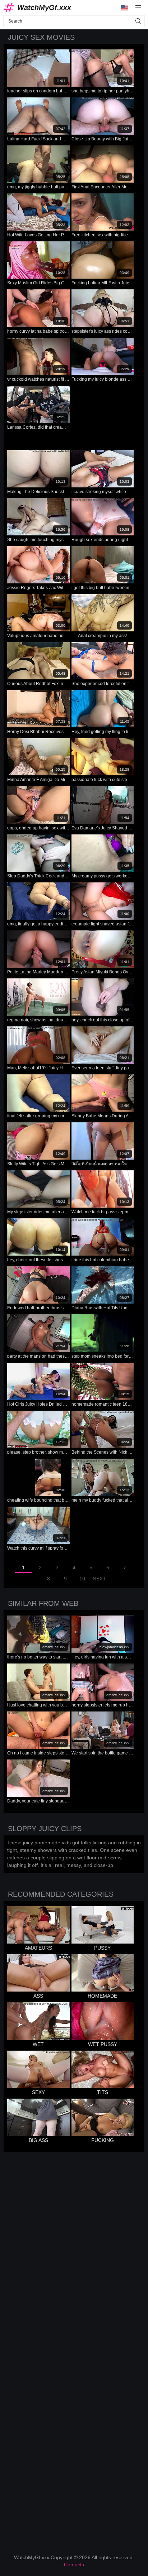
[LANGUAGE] (125, 8)
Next (99, 1579)
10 (82, 1579)
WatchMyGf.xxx (44, 8)
